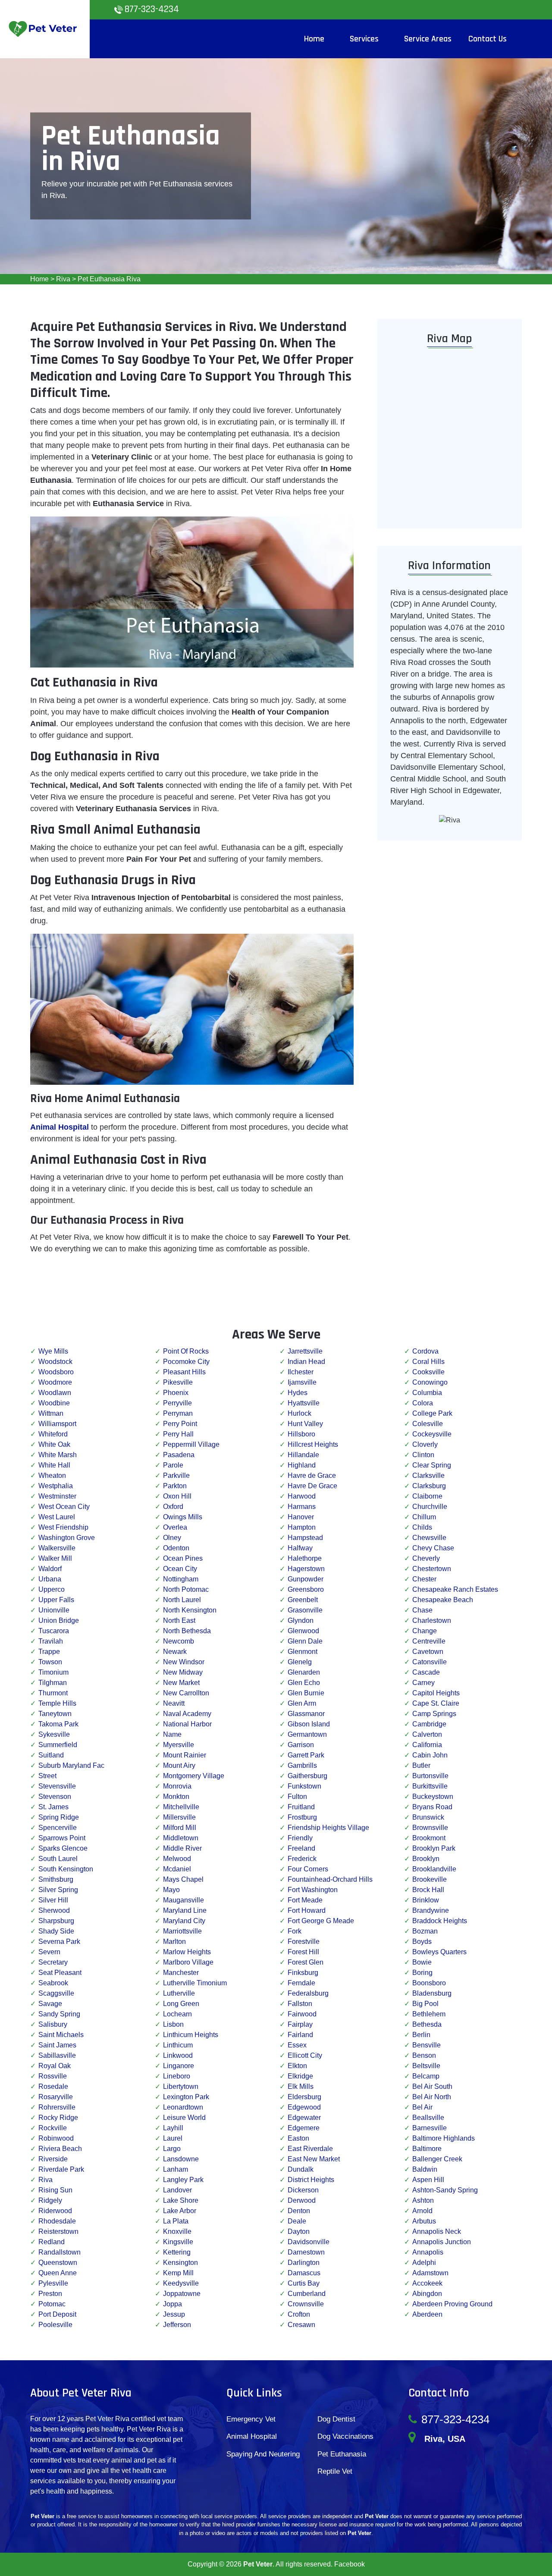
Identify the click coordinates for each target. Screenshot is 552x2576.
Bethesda (427, 2024)
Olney (172, 1538)
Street (47, 1776)
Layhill (173, 2128)
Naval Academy (187, 1714)
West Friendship (63, 1527)
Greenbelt (303, 1600)
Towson (50, 1662)
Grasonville (305, 1610)
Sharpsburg (56, 1921)
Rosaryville (56, 2097)
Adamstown (430, 2273)
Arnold (422, 2211)
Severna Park (59, 1941)
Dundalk (301, 2169)
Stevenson (55, 1797)
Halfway (300, 1548)
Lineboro (177, 2076)
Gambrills (302, 1765)
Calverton (427, 1734)
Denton (299, 2211)
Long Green (181, 2004)
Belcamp (426, 2076)
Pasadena (179, 1455)
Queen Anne (58, 2273)
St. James (53, 1807)
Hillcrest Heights (313, 1444)
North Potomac (186, 1589)
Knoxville (177, 2231)
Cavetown (428, 1652)
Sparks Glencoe (63, 1848)
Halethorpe (305, 1558)
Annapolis (428, 2252)
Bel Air (422, 2107)
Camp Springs (434, 1714)
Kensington (180, 2263)
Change (425, 1631)
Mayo (171, 1890)
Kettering (177, 2252)
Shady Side (56, 1931)
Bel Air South (432, 2086)
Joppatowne (182, 2294)
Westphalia (56, 1486)
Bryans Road (432, 1807)
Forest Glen (306, 1962)
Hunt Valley (305, 1424)
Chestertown (432, 1569)
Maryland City (184, 1921)
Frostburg (302, 1817)
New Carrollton (186, 1693)
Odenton (176, 1548)
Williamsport (57, 1424)
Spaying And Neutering (263, 2454)
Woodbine (54, 1403)
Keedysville (181, 2283)
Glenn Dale (305, 1641)
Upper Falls (56, 1600)
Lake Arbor (180, 2211)
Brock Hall (428, 1890)
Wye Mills (53, 1351)
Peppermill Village (191, 1444)
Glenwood (303, 1631)
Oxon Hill (177, 1496)
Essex (297, 2045)
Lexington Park (186, 2097)
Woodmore (55, 1382)
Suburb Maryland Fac (71, 1765)
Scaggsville (56, 1993)
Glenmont (303, 1652)
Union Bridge (59, 1620)
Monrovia (177, 1786)
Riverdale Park (61, 2169)
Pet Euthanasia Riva (109, 279)
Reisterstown (58, 2231)
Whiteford (53, 1434)
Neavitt (174, 1703)
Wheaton (52, 1475)
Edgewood (304, 2107)
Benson (424, 2055)
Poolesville (55, 2325)
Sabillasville (57, 2055)
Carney (423, 1683)
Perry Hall (178, 1434)
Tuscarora (54, 1631)
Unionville (54, 1610)
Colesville (428, 1424)
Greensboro (306, 1589)
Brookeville (430, 1879)
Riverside (53, 2159)
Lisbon (173, 2024)
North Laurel (182, 1600)
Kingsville (178, 2242)
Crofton (299, 2314)
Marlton (174, 1941)
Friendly (300, 1838)
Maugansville (183, 1900)
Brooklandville (434, 1869)
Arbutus (424, 2221)
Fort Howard (307, 1910)
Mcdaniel (177, 1869)
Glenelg (300, 1662)
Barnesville (430, 2128)
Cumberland (307, 2294)
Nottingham (181, 1579)
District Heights (311, 2180)
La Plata (176, 2221)
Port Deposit (57, 2314)
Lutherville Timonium (195, 1983)
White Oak (54, 1444)
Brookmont (429, 1838)
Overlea (175, 1527)
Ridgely (50, 2200)
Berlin (421, 2035)
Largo (172, 2149)
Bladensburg (432, 1993)
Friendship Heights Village (328, 1828)
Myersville (179, 1745)
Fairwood (302, 2014)
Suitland (51, 1755)
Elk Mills (301, 2086)
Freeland (301, 1848)
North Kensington (190, 1610)
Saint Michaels (61, 2035)
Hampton (302, 1527)
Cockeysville (432, 1434)
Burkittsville (430, 1786)
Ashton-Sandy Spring (445, 2190)
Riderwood (55, 2211)
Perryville (177, 1403)
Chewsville (429, 1538)
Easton (298, 2138)
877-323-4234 (152, 9)
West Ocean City (64, 1507)
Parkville (176, 1475)
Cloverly (425, 1444)
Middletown (181, 1838)
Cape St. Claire (436, 1703)
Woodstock (55, 1362)
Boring (422, 1973)
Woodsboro (56, 1372)
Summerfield (58, 1745)
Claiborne (427, 1496)
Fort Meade (305, 1900)
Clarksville (428, 1475)
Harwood (302, 1496)
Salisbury (53, 2024)
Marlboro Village (188, 1962)
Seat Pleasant (60, 1973)
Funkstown (304, 1786)
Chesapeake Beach (443, 1600)
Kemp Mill (178, 2273)
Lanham (176, 2169)
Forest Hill (303, 1952)
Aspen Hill (428, 2180)
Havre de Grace (312, 1475)
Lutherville (179, 1993)
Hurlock (300, 1413)
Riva (63, 279)
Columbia (427, 1393)
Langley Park (183, 2180)
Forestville (304, 1941)
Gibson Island (309, 1724)
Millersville (179, 1817)
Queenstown (58, 2263)
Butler (421, 1765)
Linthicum (178, 2045)
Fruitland (301, 1807)
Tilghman (53, 1683)
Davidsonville (309, 2242)
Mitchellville (181, 1807)
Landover (177, 2190)
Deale (297, 2221)
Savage (50, 2004)
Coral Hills (428, 1362)
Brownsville (430, 1828)
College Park (432, 1413)
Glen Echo (304, 1683)
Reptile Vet (335, 2471)
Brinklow (426, 1900)
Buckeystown (433, 1797)
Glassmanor (306, 1714)
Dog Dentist (336, 2419)
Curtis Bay (304, 2283)
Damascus (304, 2273)
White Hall (54, 1465)
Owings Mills (183, 1517)
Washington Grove (67, 1538)
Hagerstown (306, 1569)
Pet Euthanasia (342, 2454)
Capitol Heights (436, 1693)
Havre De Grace (312, 1486)
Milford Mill (180, 1828)
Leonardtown (183, 2107)
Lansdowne (181, 2159)
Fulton (297, 1797)
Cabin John (430, 1755)
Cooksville (428, 1372)
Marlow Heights (187, 1952)
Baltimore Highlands (444, 2138)
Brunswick (428, 1817)
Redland (52, 2242)
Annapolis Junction (442, 2242)
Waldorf (50, 1569)
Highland (302, 1465)
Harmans (302, 1507)
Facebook (350, 2564)
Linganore (179, 2066)
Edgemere (304, 2128)
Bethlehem (429, 2014)
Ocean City (180, 1569)
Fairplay (300, 2024)
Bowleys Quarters (439, 1952)
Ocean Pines (183, 1558)
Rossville (53, 2076)
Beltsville (426, 2066)
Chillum (424, 1517)
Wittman (51, 1413)
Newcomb (179, 1641)
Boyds (422, 1941)
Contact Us (488, 39)
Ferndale (301, 1983)
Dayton (299, 2231)
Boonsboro (429, 1983)
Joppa (172, 2304)
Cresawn (301, 2325)
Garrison (301, 1745)
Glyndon (301, 1620)
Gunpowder (306, 1579)
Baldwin (425, 2169)
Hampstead (305, 1538)
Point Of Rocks (186, 1351)
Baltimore (427, 2149)
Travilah (51, 1641)
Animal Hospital (252, 2436)
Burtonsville (430, 1776)
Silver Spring (58, 1890)
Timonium (53, 1672)
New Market (181, 1683)
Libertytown (181, 2086)
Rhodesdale (57, 2221)
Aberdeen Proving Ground (452, 2304)
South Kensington (66, 1869)
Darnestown (306, 2252)
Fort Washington (313, 1890)
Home (39, 279)
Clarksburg (429, 1486)
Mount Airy (179, 1765)
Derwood (302, 2200)
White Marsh (58, 1455)
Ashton (423, 2200)
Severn (49, 1952)
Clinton (423, 1455)
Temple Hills (57, 1703)
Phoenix (176, 1393)
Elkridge (300, 2076)
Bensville (427, 2045)
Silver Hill (53, 1900)
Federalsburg (308, 1993)
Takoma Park (58, 1724)
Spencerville (58, 1828)
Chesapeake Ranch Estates (455, 1589)
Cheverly (426, 1558)
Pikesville (178, 1382)
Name (172, 1734)
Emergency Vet (251, 2419)
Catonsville (430, 1662)
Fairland (300, 2035)
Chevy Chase (433, 1548)
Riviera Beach (60, 2149)
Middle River (182, 1848)
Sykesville (54, 1734)
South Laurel (58, 1859)
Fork (295, 1931)
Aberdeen (427, 2314)
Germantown (307, 1734)
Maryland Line (185, 1910)
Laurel (173, 2138)
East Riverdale (310, 2149)
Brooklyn (426, 1859)
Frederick (302, 1859)
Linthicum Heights (191, 2035)
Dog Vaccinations (345, 2436)
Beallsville (428, 2118)
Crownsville (306, 2304)
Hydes (298, 1393)
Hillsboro (301, 1434)
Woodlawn (55, 1393)
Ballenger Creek (437, 2159)
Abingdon (427, 2294)
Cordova (425, 1351)
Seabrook (53, 1983)
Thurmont (53, 1693)
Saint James (57, 2045)
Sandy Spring (59, 2014)
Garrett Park (306, 1755)
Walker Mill (55, 1558)
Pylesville (53, 2283)
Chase (422, 1610)
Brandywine (431, 1910)
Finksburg (303, 1973)
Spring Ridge (59, 1817)
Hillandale (303, 1455)
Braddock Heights (440, 1921)
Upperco (52, 1589)
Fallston (300, 2004)
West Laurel (57, 1517)
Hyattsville (304, 1403)
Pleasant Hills (184, 1372)
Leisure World (184, 2118)
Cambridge (429, 1724)
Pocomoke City (186, 1362)
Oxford (173, 1507)
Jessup (174, 2314)
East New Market (314, 2159)
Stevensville (57, 1786)
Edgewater (304, 2118)
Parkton (175, 1486)
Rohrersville (57, 2107)
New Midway (183, 1672)
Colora (423, 1403)
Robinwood (56, 2138)
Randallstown (60, 2252)
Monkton (176, 1797)
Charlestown (432, 1620)
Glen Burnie (306, 1693)
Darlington (304, 2263)
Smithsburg (56, 1879)
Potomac (52, 2304)
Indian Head (306, 1362)
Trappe (49, 1652)
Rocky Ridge (58, 2118)
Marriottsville (182, 1931)
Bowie (422, 1962)
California (427, 1745)
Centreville (429, 1641)
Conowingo (430, 1382)
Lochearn (177, 2014)
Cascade (426, 1672)
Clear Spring (432, 1465)
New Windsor (184, 1662)
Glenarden (304, 1672)
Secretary (53, 1962)
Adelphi (424, 2263)
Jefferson (177, 2325)
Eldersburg (304, 2097)
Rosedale (53, 2086)
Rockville (53, 2128)
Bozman (425, 1931)
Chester (424, 1579)
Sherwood (54, 1910)
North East (179, 1620)
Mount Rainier (185, 1755)
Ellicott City (305, 2055)
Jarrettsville (305, 1351)
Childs (422, 1527)
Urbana (50, 1579)
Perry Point (180, 1424)
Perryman (178, 1413)
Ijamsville (302, 1382)
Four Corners (308, 1869)
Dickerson (303, 2190)
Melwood (177, 1859)
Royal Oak (55, 2066)
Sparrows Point (62, 1838)
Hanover (301, 1517)
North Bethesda (187, 1631)
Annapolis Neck (437, 2231)
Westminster (57, 1496)
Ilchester (301, 1372)
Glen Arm (302, 1703)
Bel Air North (432, 2097)
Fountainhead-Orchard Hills (330, 1879)
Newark (175, 1652)
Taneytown (55, 1714)
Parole (173, 1465)
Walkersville (57, 1548)
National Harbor (187, 1724)
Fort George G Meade (321, 1921)
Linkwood (178, 2055)
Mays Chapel (183, 1879)
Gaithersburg (307, 1776)
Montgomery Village (194, 1776)
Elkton (297, 2066)
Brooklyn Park (434, 1848)
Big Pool (425, 2004)
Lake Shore (181, 2200)
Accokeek (427, 2283)
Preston (50, 2294)
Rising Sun (55, 2190)
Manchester (181, 1973)
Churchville (430, 1507)
